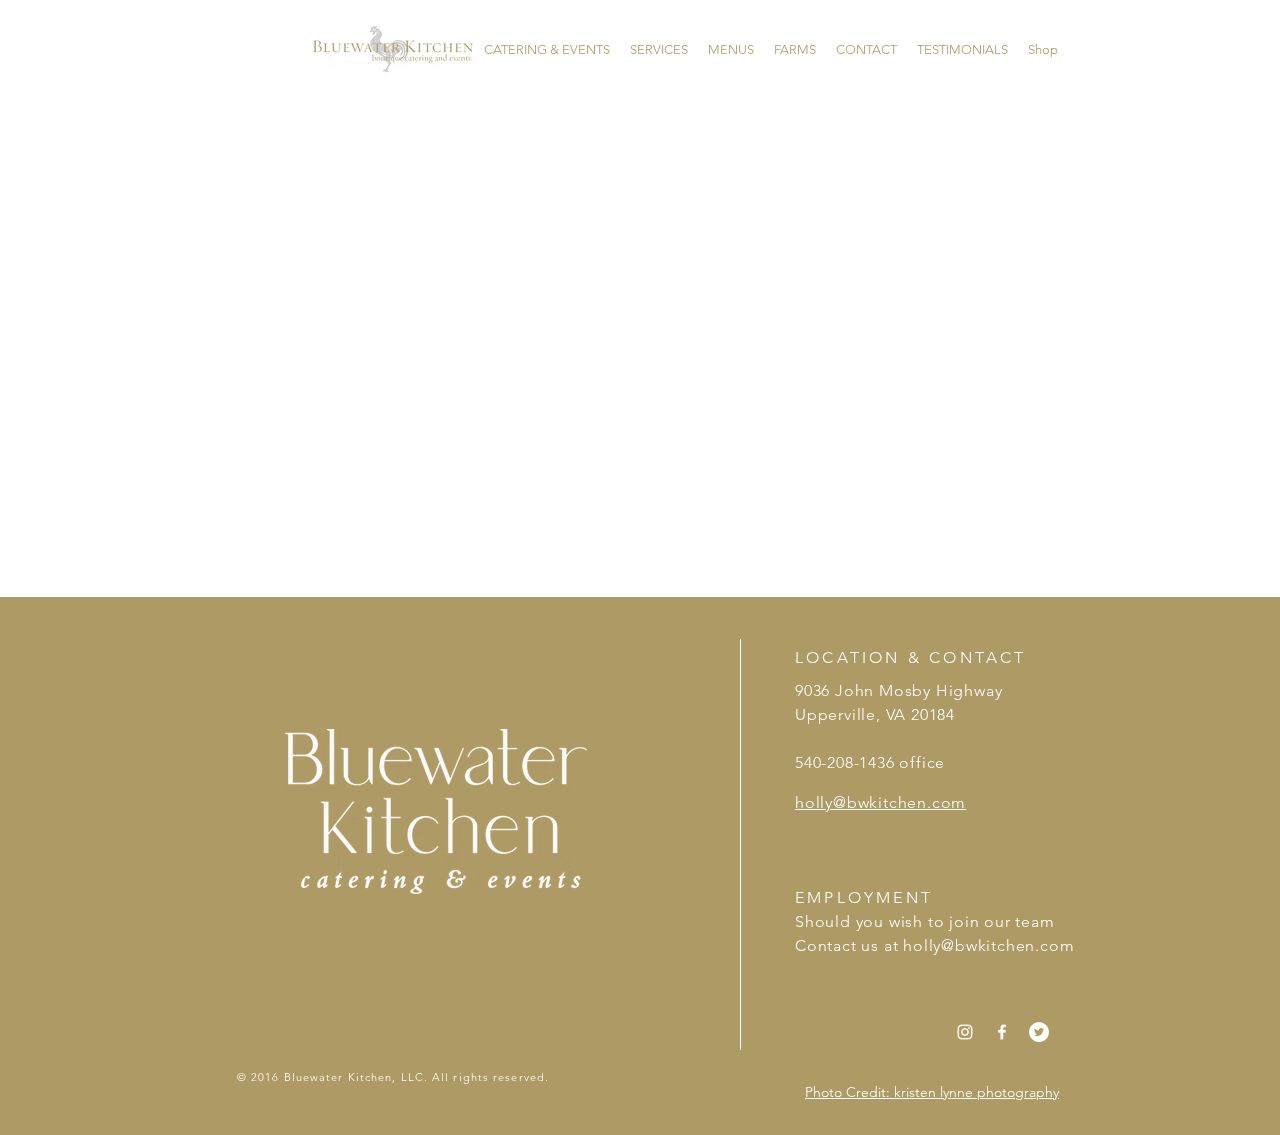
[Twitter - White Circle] (1039, 1032)
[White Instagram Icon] (965, 1032)
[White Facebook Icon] (1002, 1032)
